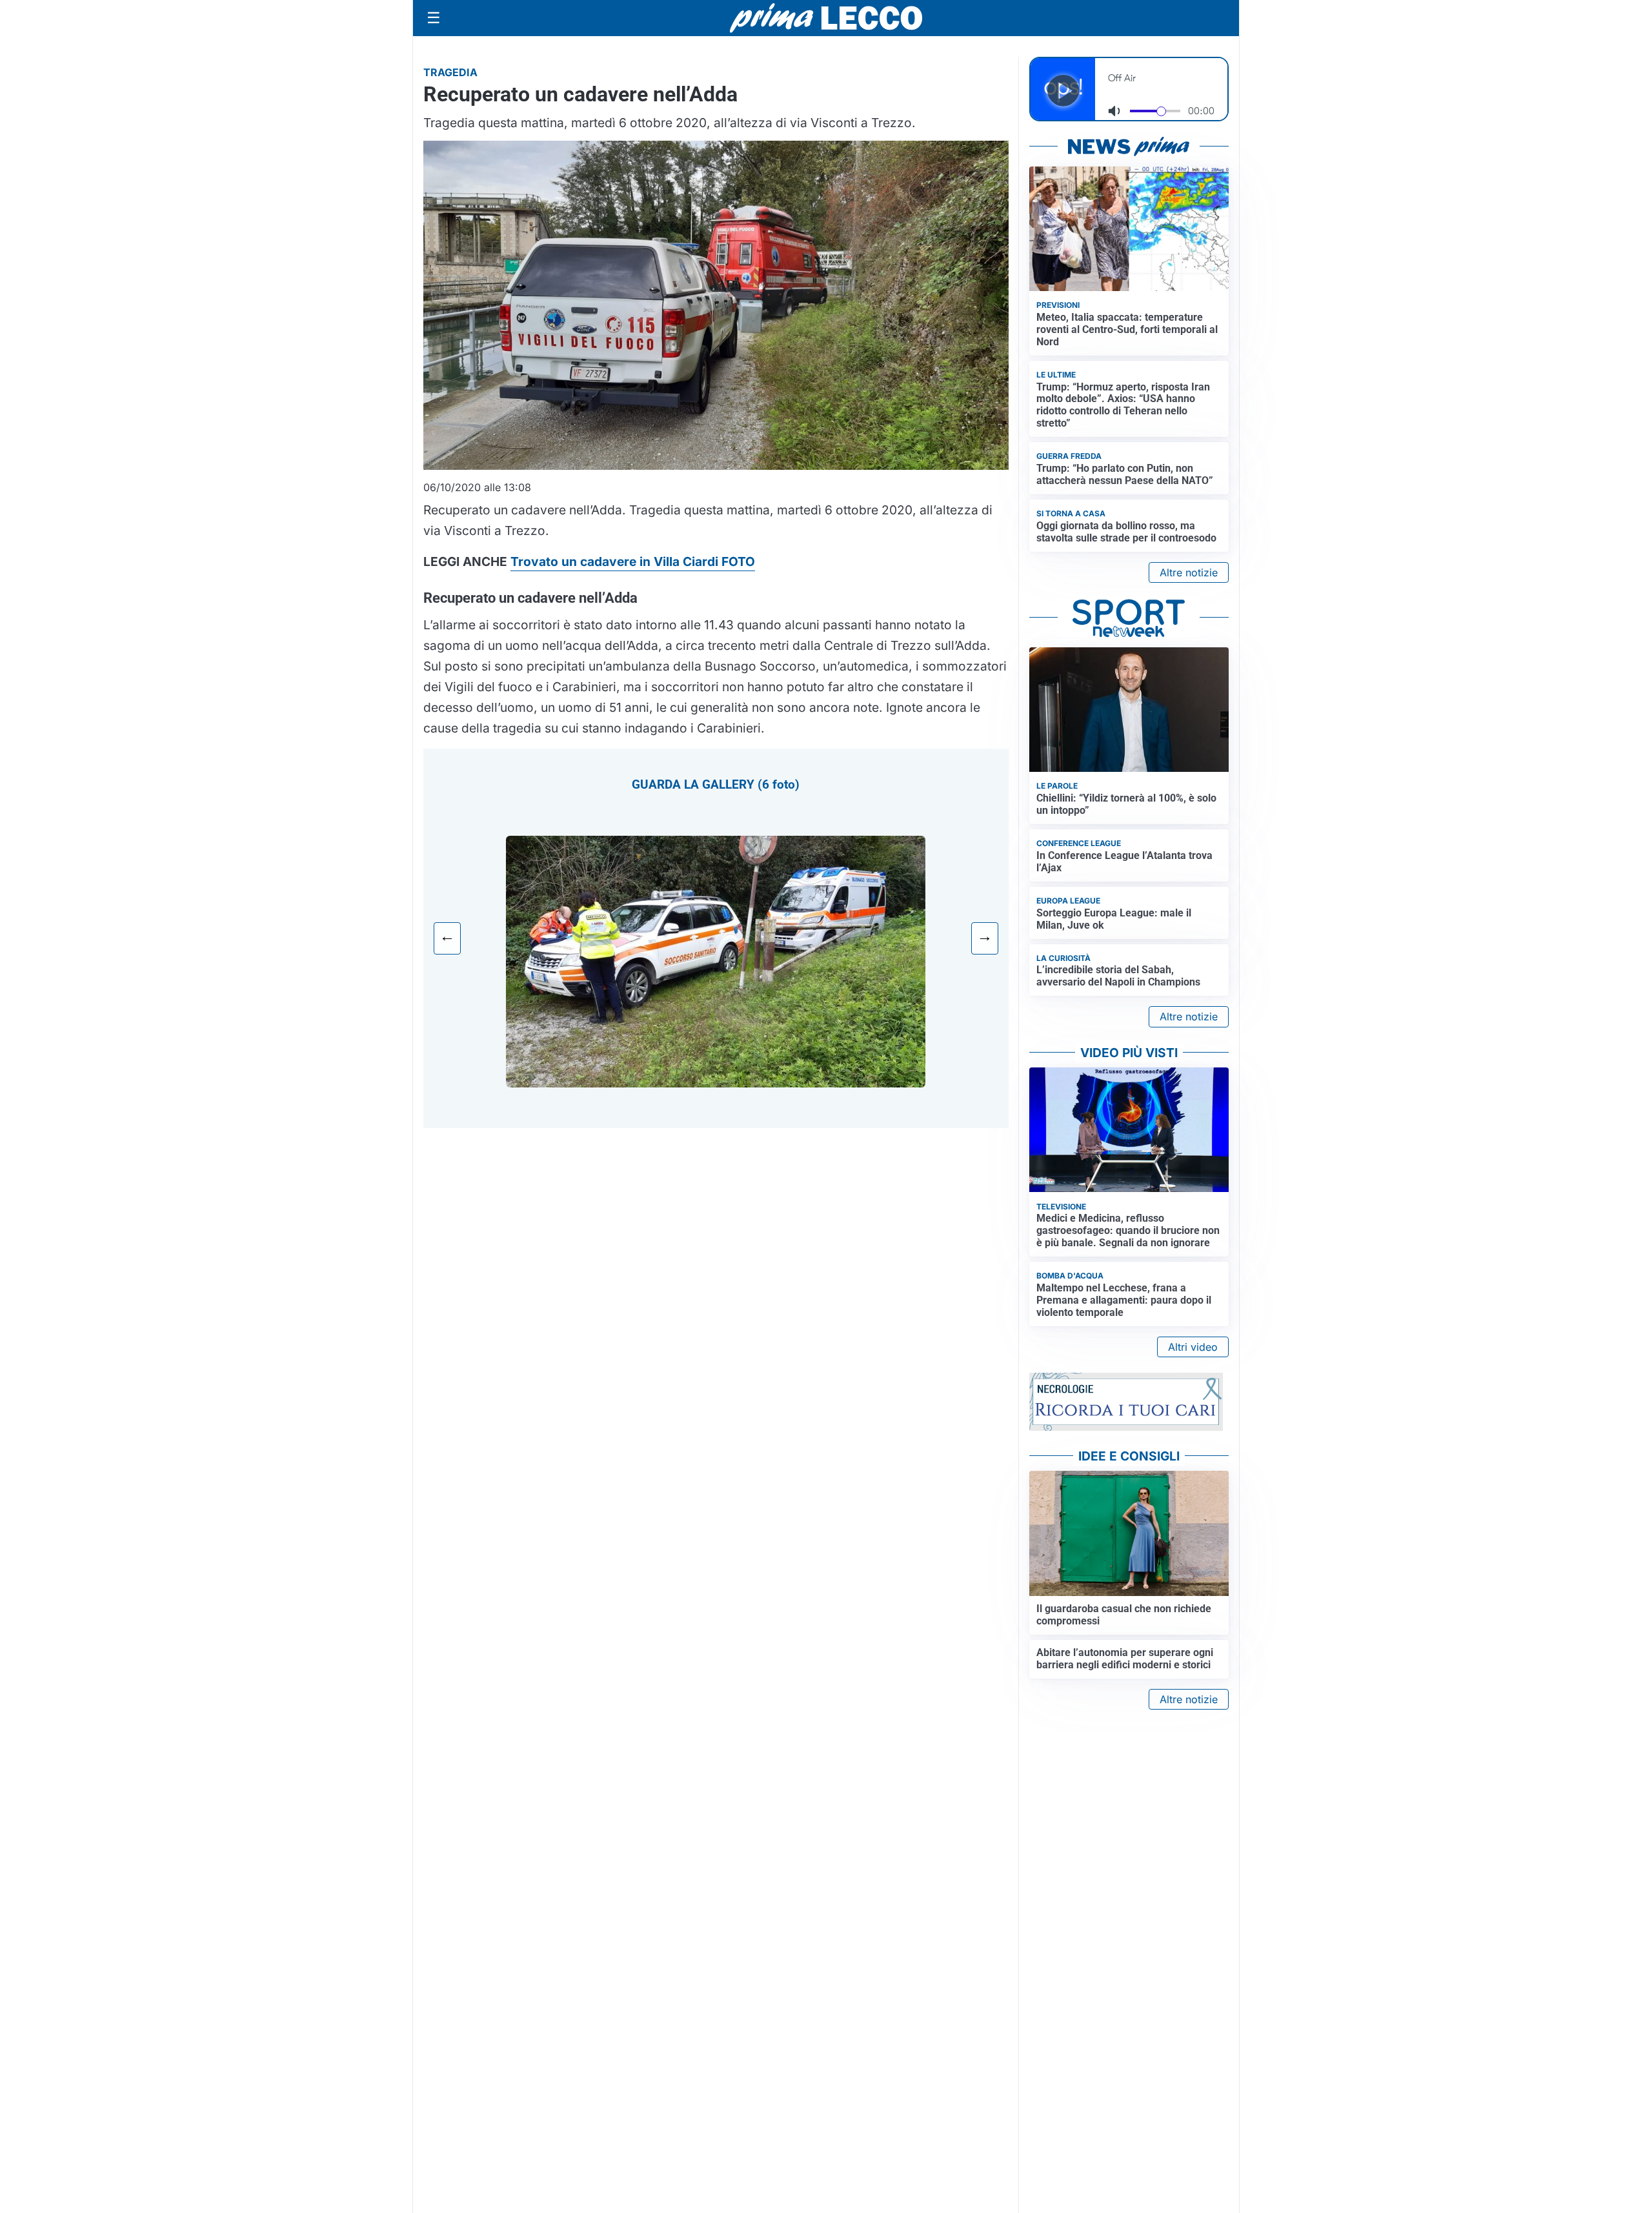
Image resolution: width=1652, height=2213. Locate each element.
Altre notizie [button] (1189, 572)
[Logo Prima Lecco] (826, 18)
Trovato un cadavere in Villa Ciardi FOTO (633, 561)
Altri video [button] (1193, 1347)
